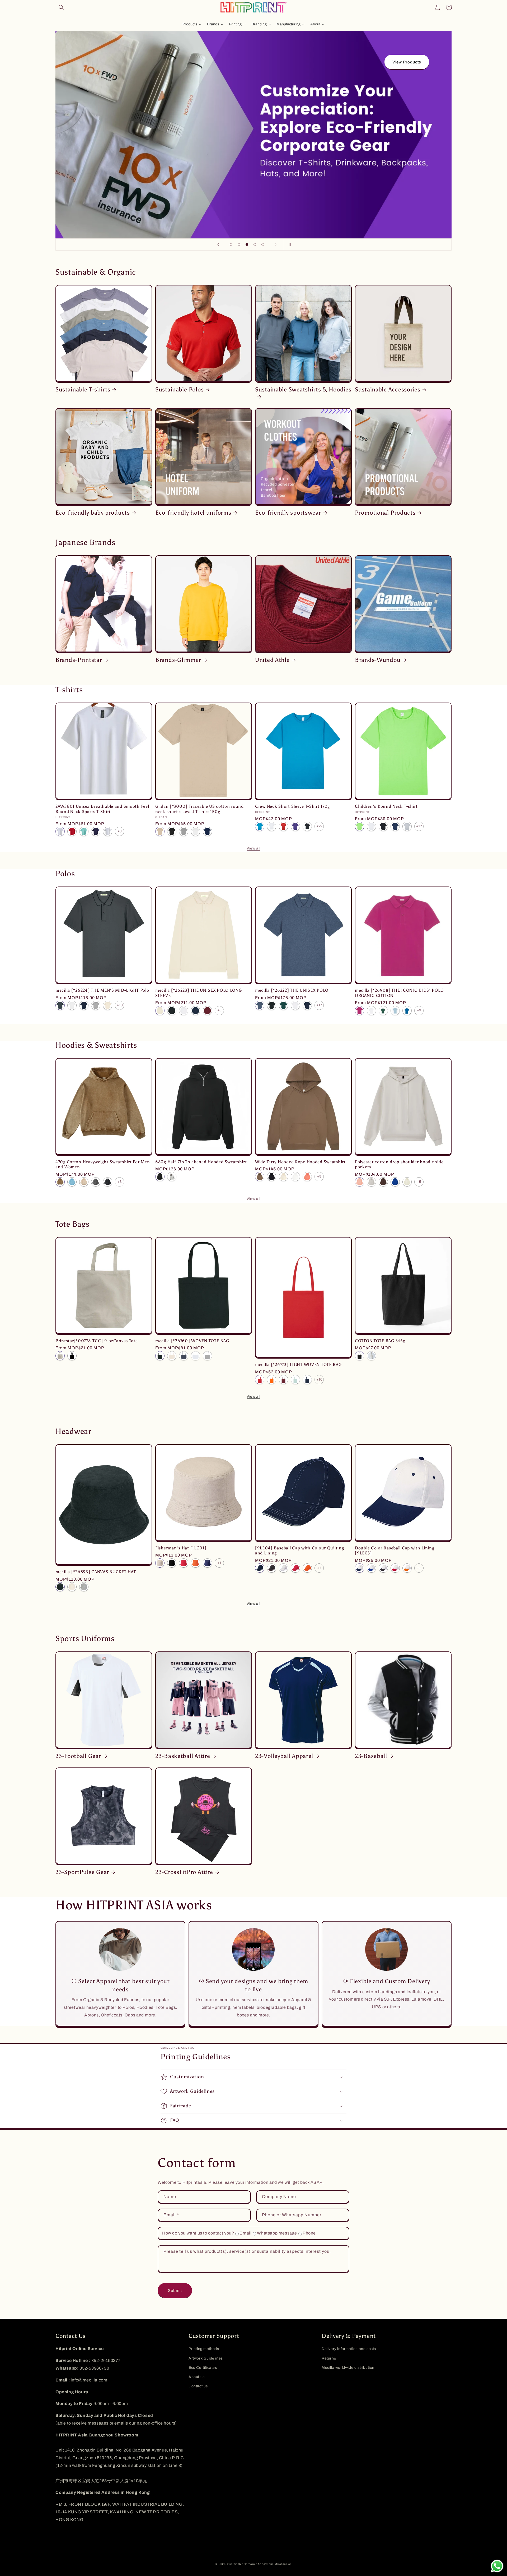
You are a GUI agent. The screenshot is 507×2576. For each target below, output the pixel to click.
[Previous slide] (218, 244)
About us (197, 2377)
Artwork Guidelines (206, 2358)
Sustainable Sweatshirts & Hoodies (303, 390)
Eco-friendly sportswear (288, 513)
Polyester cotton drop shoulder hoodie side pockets (399, 1164)
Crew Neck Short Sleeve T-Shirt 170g (292, 806)
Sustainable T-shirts (83, 390)
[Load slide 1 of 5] (231, 244)
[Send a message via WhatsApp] (497, 2566)
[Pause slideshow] (289, 244)
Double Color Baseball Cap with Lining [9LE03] (395, 1550)
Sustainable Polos (179, 390)
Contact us (198, 2386)
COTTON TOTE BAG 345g (380, 1341)
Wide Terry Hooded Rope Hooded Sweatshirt (300, 1162)
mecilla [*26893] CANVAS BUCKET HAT (96, 1572)
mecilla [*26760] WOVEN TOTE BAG (192, 1341)
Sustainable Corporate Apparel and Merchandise (259, 2564)
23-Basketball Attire (183, 1756)
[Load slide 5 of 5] (263, 244)
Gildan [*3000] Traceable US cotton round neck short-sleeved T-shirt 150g (199, 809)
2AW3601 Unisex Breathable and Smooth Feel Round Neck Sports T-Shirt (102, 809)
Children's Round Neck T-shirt (386, 806)
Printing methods (204, 2349)
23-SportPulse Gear (82, 1872)
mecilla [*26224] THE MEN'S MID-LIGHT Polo (102, 990)
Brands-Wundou (378, 660)
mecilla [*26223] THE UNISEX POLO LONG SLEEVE (199, 993)
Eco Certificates (203, 2368)
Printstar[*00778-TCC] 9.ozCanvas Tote (97, 1341)
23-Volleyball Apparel (284, 1756)
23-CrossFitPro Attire (184, 1872)
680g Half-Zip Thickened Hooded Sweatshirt (201, 1162)
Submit (175, 2291)
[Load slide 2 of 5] (239, 244)
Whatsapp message (277, 2233)
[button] (61, 7)
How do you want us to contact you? (198, 2233)
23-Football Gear (78, 1756)
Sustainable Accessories (388, 390)
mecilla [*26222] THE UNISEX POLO (292, 990)
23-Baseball (371, 1756)
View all (253, 848)
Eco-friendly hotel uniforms (193, 513)
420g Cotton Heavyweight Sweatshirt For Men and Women (103, 1164)
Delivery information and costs (349, 2349)
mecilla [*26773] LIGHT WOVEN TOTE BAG (298, 1365)
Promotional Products (385, 513)
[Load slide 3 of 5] (247, 244)
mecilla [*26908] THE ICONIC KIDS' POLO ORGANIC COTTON (399, 993)
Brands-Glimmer (178, 660)
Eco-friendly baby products (93, 513)
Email (245, 2233)
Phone (309, 2233)
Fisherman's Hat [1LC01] (181, 1548)
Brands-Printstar (79, 660)
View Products (406, 62)
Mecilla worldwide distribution (348, 2368)
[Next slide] (276, 244)
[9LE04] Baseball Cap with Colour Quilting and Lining (300, 1550)
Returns (329, 2358)
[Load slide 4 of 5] (255, 244)
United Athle (272, 660)
